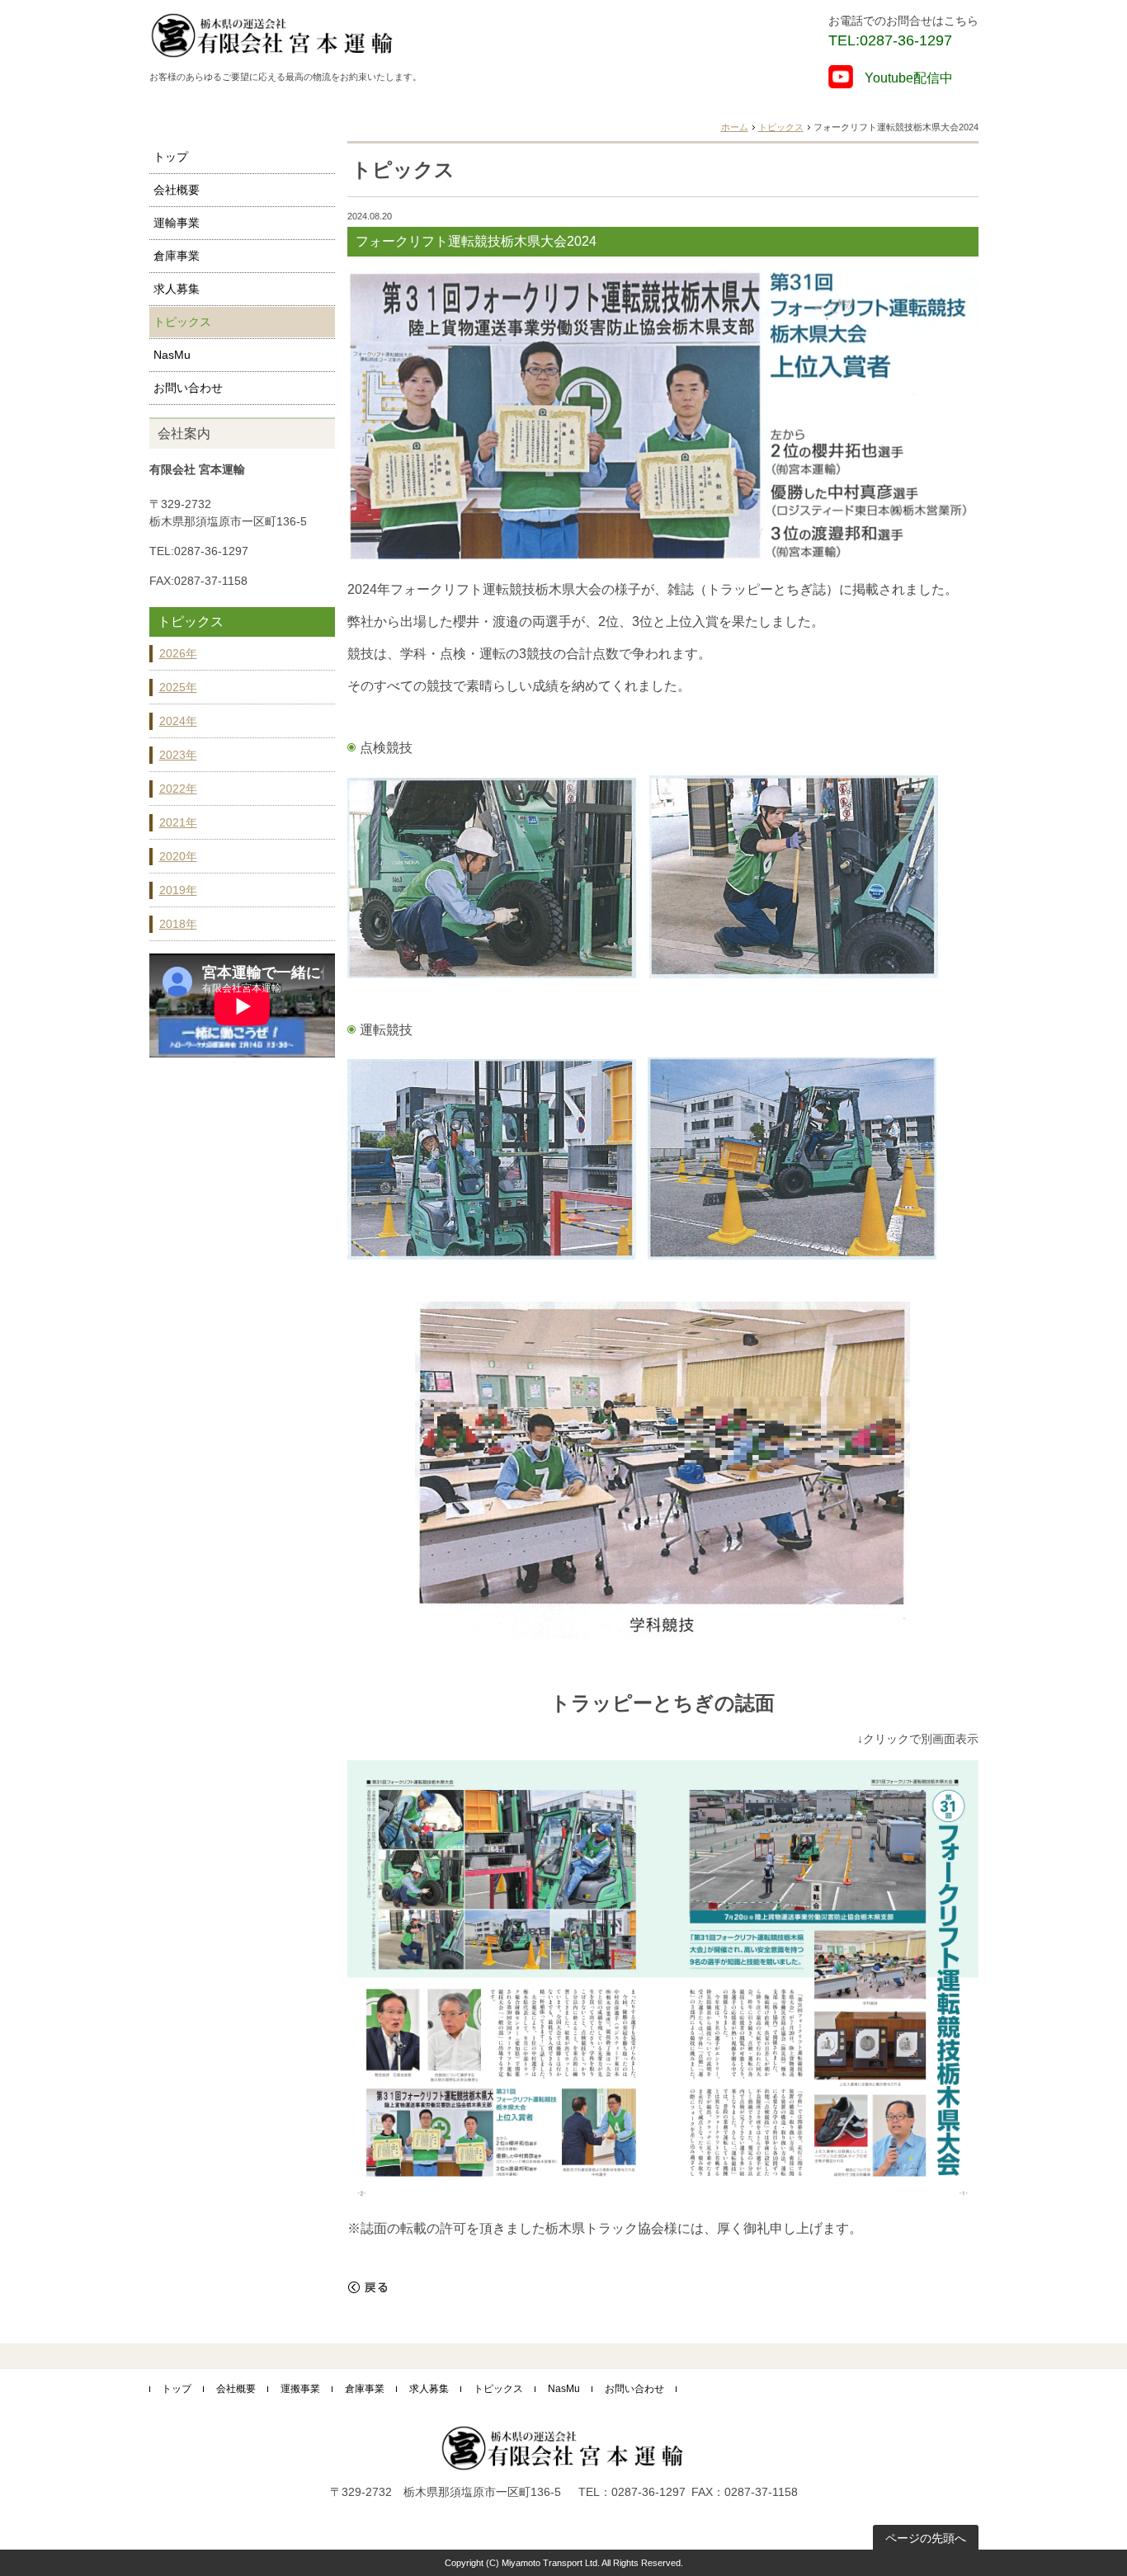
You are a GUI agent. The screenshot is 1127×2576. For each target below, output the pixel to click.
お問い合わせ (188, 388)
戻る (368, 2287)
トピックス (781, 127)
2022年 (178, 789)
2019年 (178, 890)
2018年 (178, 924)
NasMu (172, 355)
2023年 (178, 755)
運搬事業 (300, 2389)
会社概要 (177, 190)
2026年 (178, 653)
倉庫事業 (177, 256)
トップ (171, 157)
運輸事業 (177, 223)
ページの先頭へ (926, 2538)
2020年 (178, 856)
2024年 (178, 721)
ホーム (735, 127)
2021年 (178, 822)
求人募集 (177, 289)
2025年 (178, 687)
